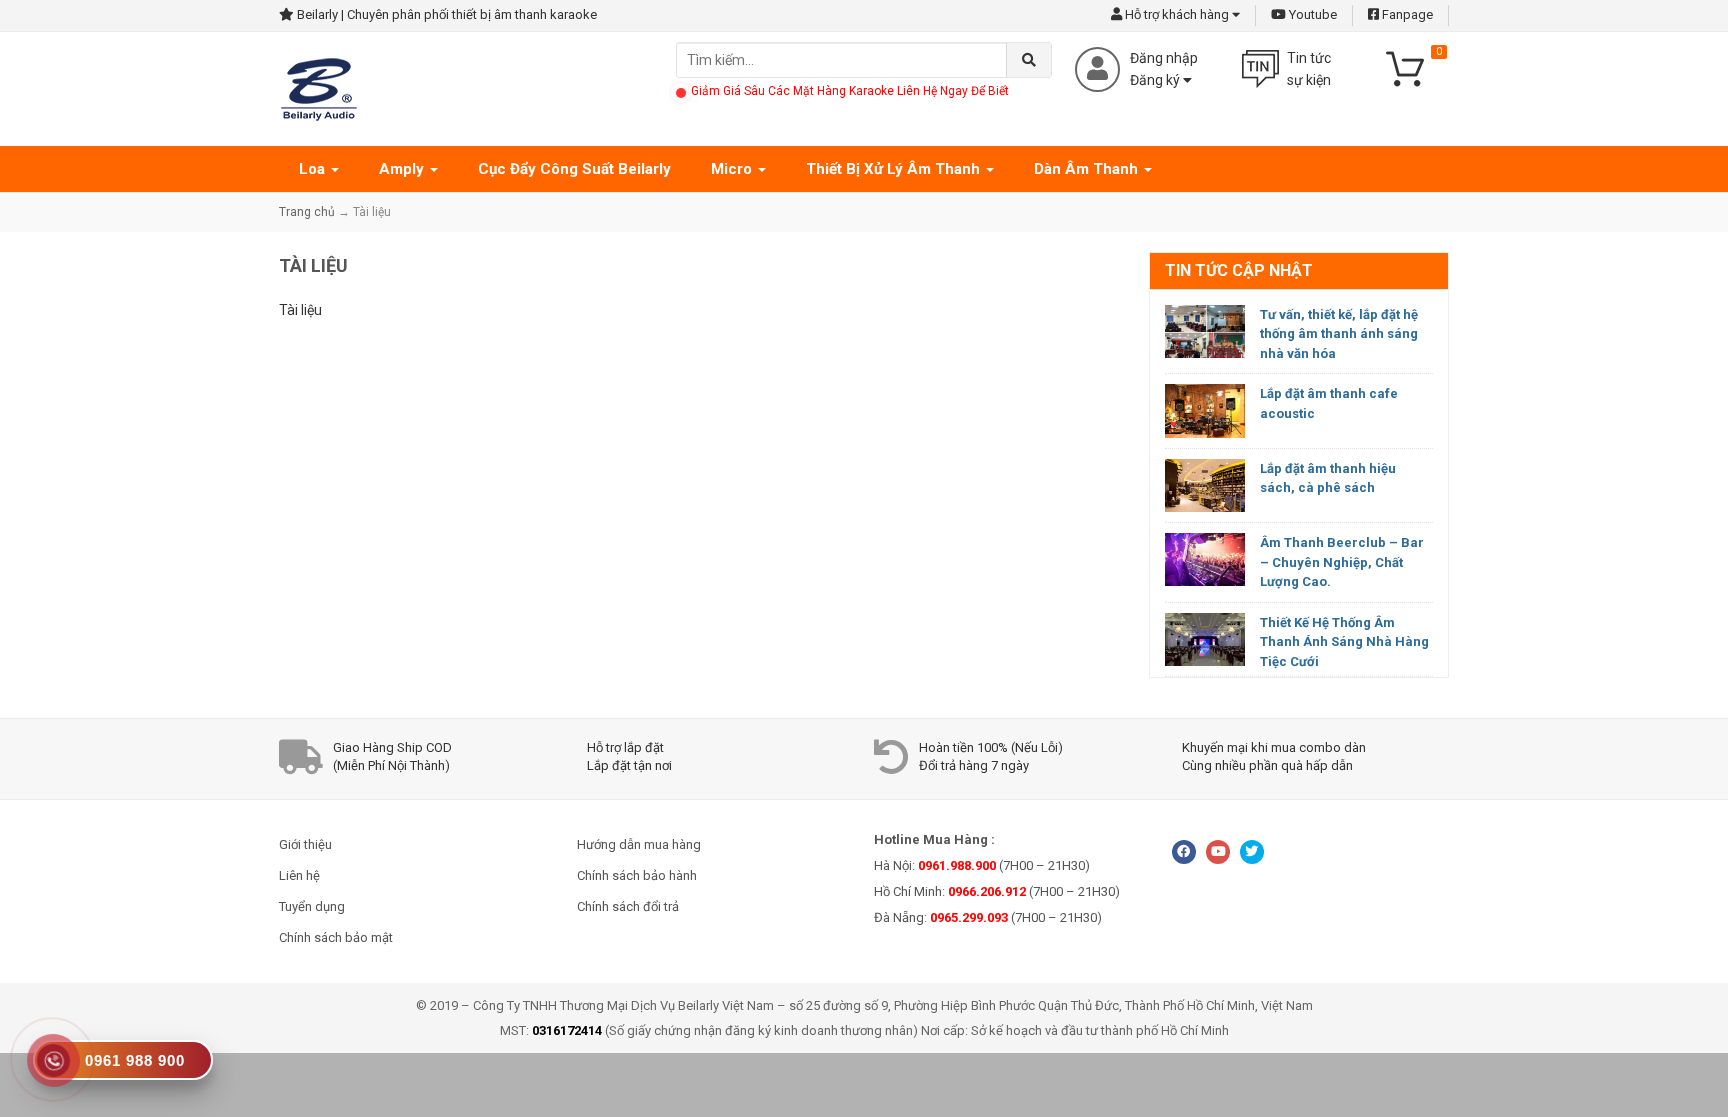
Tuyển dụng (312, 906)
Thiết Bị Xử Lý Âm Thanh (895, 169)
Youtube (1311, 14)
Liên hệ (299, 875)
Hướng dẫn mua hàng (639, 844)
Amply (403, 169)
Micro (733, 169)
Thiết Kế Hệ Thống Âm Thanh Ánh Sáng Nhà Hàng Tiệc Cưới (1344, 642)
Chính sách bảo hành (637, 875)
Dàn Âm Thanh (1088, 169)
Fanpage (1406, 14)
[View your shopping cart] (1414, 67)
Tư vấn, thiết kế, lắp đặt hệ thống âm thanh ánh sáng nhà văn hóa (1339, 334)
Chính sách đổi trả (628, 906)
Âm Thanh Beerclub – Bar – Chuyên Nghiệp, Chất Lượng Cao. (1342, 562)
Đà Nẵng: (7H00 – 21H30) (988, 917)
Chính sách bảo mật (336, 937)
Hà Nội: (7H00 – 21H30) (982, 865)
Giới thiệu (305, 844)
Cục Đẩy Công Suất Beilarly (574, 169)
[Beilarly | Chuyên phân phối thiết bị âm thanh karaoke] (319, 88)
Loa (314, 169)
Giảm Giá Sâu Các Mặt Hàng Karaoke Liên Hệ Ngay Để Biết (850, 91)
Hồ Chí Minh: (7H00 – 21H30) (997, 891)
